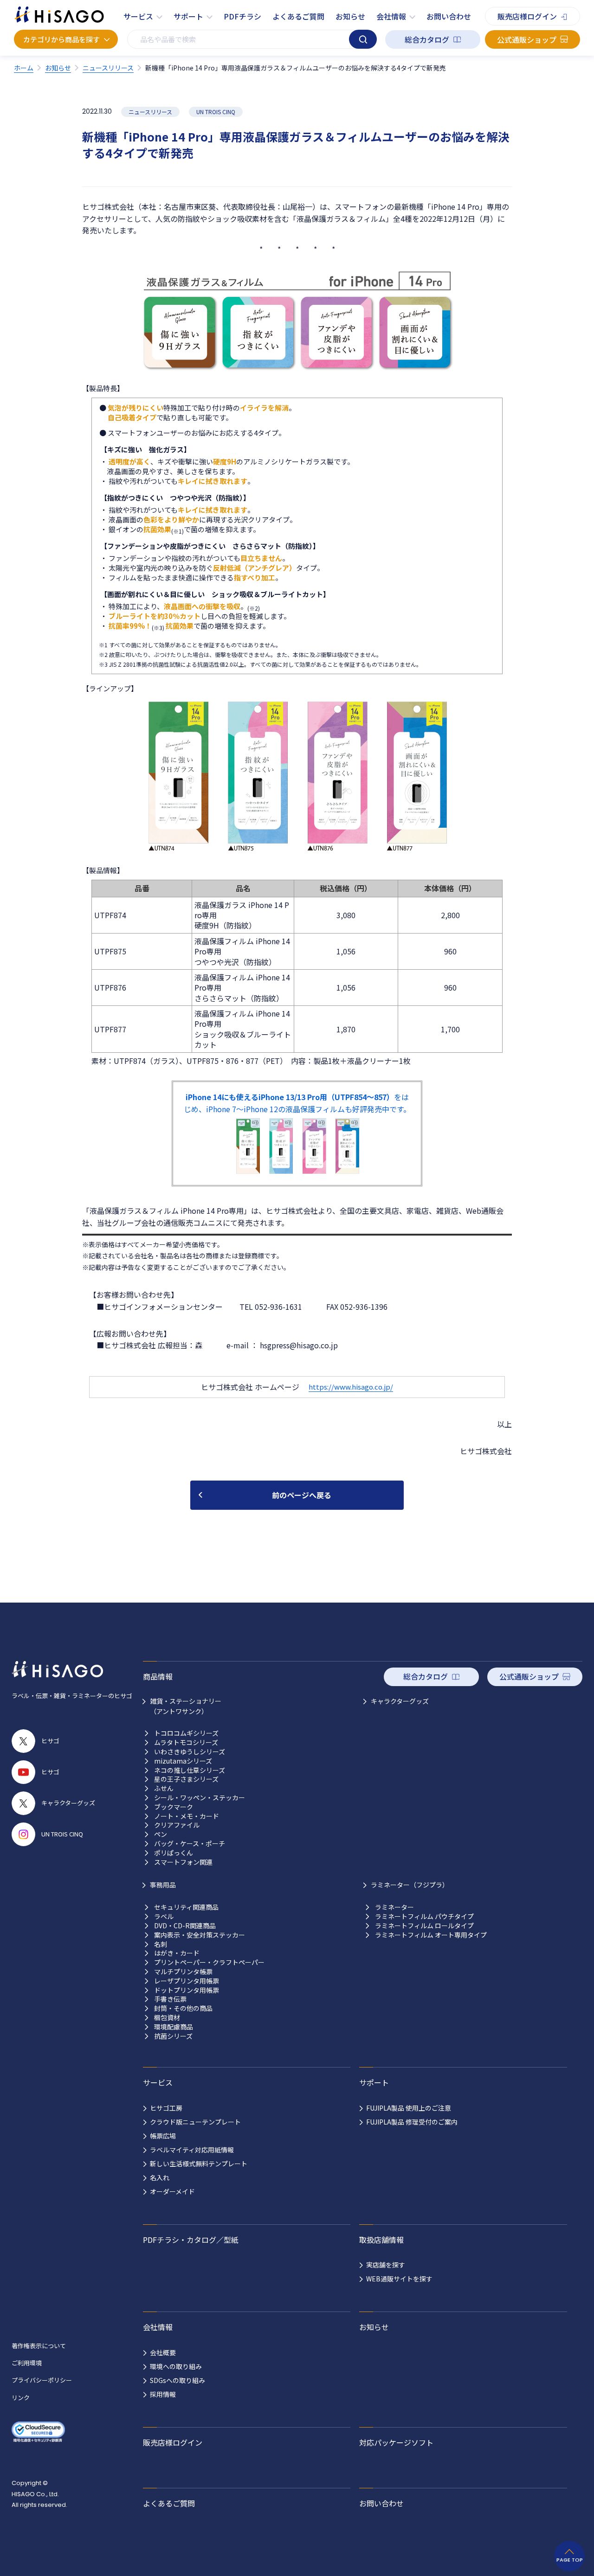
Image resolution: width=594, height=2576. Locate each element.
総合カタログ (427, 39)
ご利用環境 (27, 2363)
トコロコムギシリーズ (186, 1733)
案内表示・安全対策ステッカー (200, 1935)
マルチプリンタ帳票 (183, 1972)
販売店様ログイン (527, 16)
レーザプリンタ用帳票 (187, 1981)
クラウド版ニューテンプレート (195, 2122)
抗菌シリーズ (173, 2036)
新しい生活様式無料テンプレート (199, 2164)
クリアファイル (177, 1825)
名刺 (161, 1944)
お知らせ (350, 16)
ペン (161, 1834)
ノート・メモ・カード (187, 1816)
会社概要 (163, 2352)
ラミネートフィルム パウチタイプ (424, 1916)
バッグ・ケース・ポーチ (190, 1844)
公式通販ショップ (527, 39)
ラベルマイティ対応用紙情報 (192, 2150)
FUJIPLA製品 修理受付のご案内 (412, 2122)
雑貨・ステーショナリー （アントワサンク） (186, 1706)
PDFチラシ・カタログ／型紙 (191, 2240)
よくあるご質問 (298, 16)
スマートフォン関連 (183, 1862)
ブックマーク (174, 1807)
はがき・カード (177, 1953)
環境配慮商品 (174, 2027)
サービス (138, 16)
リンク (21, 2398)
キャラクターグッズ (400, 1701)
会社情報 (391, 16)
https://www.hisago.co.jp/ (351, 1387)
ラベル (164, 1916)
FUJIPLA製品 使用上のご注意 (409, 2108)
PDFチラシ (242, 16)
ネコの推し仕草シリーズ (190, 1770)
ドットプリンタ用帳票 (187, 1990)
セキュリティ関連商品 (186, 1907)
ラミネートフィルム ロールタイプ (424, 1926)
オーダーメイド (172, 2191)
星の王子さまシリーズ (186, 1779)
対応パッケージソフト (396, 2442)
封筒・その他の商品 (183, 2008)
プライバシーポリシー (42, 2380)
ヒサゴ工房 (166, 2108)
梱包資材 (167, 2018)
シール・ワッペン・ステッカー (200, 1798)
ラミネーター (394, 1907)
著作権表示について (39, 2346)
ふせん (164, 1788)
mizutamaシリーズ (183, 1761)
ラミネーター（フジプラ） (410, 1885)
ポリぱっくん (174, 1853)
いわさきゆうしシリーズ (190, 1752)
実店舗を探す (386, 2265)
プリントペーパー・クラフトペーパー (209, 1962)
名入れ (160, 2177)
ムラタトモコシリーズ (186, 1742)
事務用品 (163, 1885)
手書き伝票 (170, 1999)
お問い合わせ (449, 16)
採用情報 (163, 2394)
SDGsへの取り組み (178, 2380)
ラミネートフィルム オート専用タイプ (431, 1935)
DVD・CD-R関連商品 (185, 1926)
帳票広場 (163, 2136)
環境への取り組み (176, 2366)
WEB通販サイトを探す (399, 2279)
